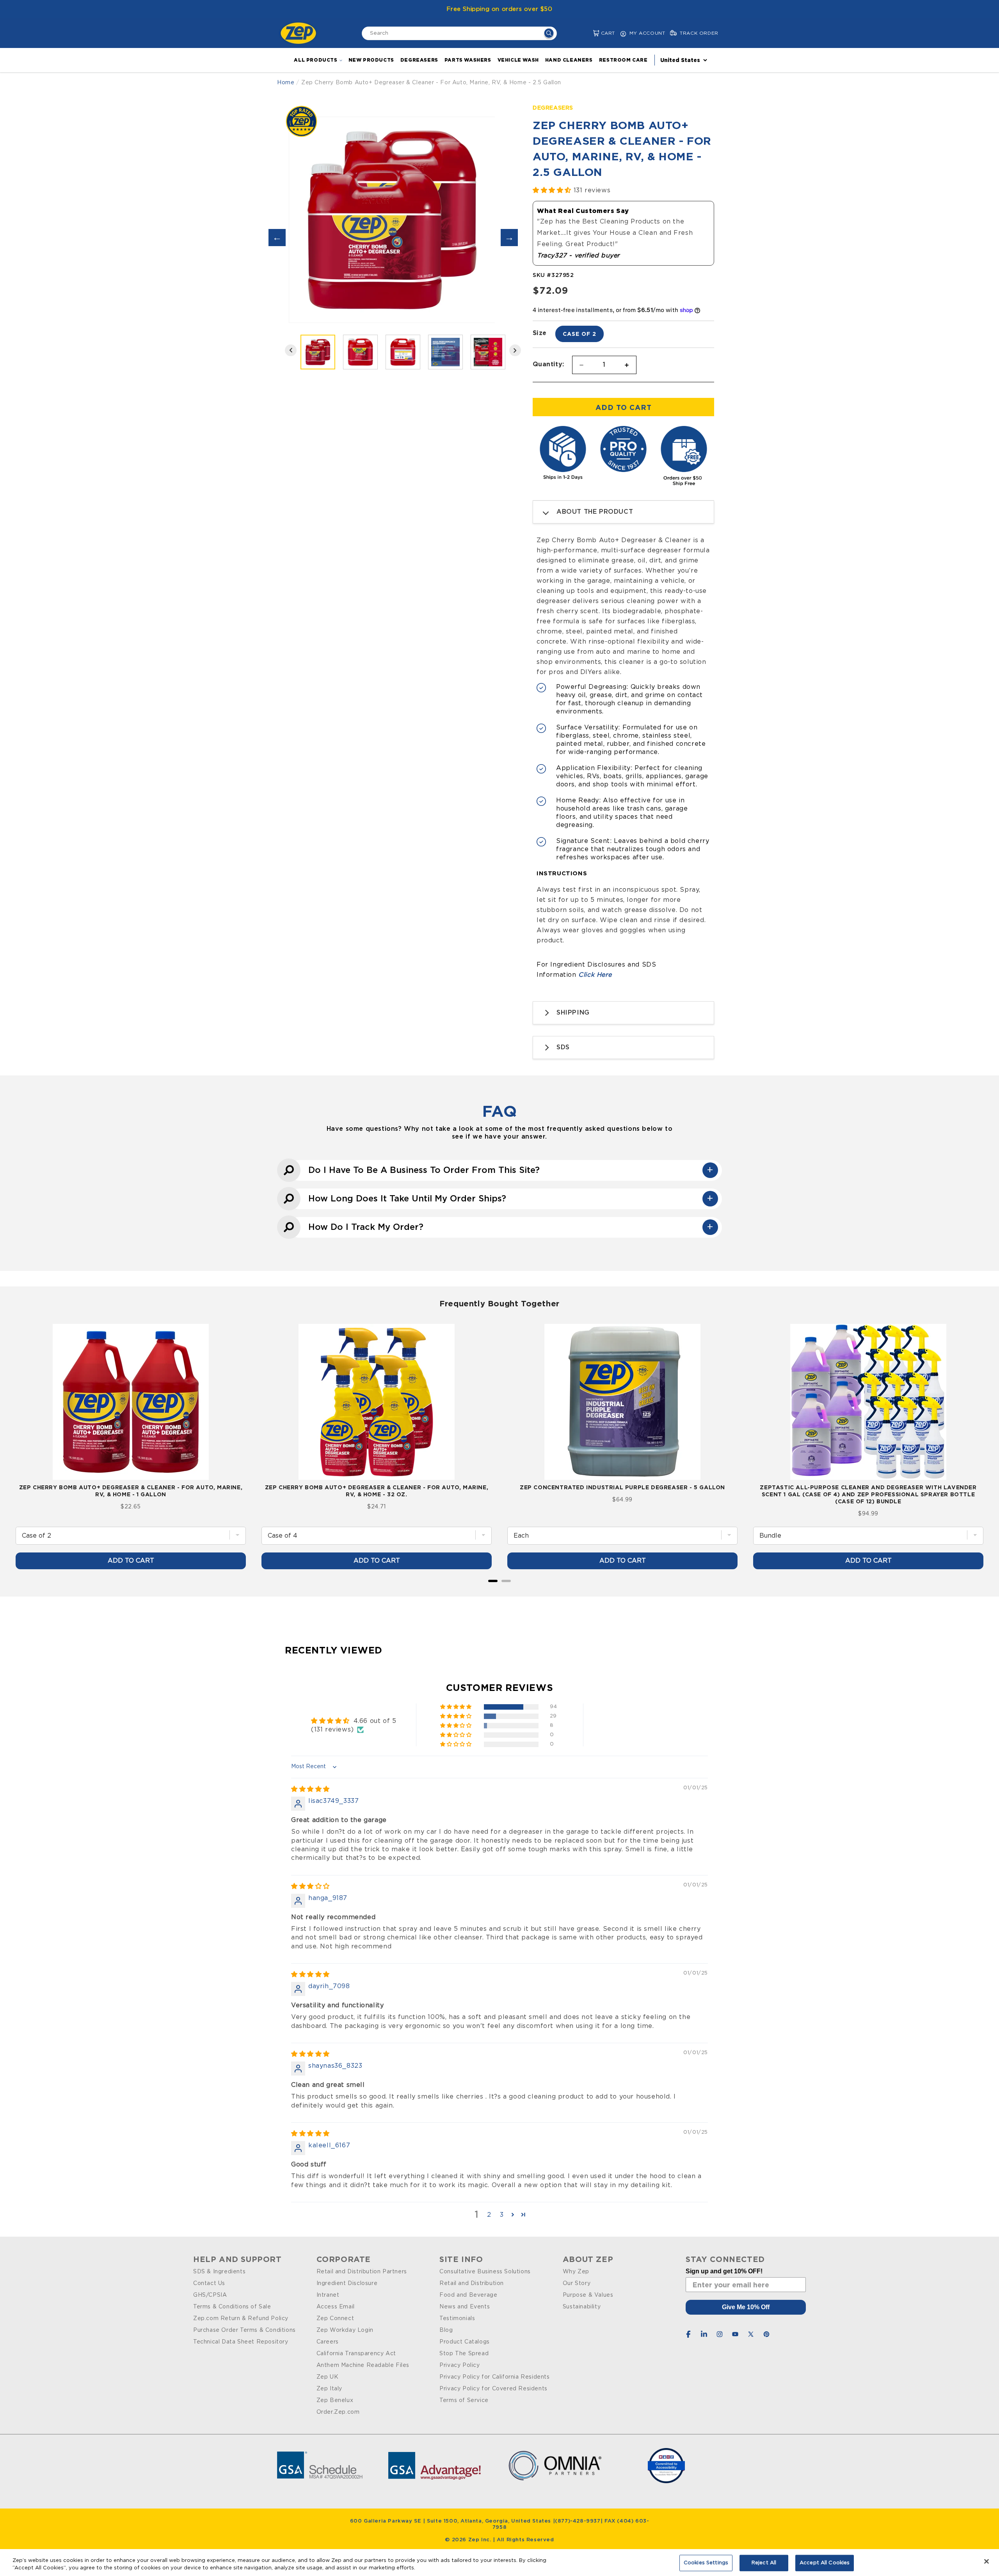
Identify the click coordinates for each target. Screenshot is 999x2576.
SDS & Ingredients (219, 2272)
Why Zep (576, 2272)
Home (286, 83)
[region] (499, 2563)
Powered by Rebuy (499, 1591)
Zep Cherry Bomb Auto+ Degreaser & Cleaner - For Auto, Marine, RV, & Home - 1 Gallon (131, 1491)
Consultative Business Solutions (485, 2272)
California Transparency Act (356, 2354)
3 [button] (502, 2215)
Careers (328, 2342)
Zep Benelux (335, 2400)
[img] (310, 1789)
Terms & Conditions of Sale (232, 2307)
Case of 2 (579, 334)
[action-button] (549, 34)
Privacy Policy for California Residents (494, 2377)
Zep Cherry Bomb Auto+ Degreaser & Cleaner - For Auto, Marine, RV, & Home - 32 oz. (377, 1491)
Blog (446, 2330)
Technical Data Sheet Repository (241, 2342)
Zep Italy (329, 2389)
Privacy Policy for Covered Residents (493, 2389)
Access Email (336, 2307)
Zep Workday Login (345, 2330)
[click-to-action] (300, 33)
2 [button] (489, 2215)
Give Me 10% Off (746, 2307)
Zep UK (328, 2377)
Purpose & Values (588, 2295)
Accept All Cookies (825, 2563)
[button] (590, 33)
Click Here (595, 975)
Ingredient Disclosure (347, 2283)
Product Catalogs (465, 2342)
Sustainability (582, 2307)
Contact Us (209, 2283)
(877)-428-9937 (578, 2521)
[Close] (987, 2562)
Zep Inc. (481, 2540)
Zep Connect (335, 2319)
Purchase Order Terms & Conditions (244, 2330)
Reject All (764, 2563)
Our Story (577, 2283)
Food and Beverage (468, 2295)
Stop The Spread (464, 2354)
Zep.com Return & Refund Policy (241, 2319)
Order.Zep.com (338, 2412)
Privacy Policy (460, 2365)
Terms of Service (464, 2400)
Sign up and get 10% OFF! (724, 2271)
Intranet (328, 2295)
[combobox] (459, 33)
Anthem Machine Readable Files (363, 2365)
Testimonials (457, 2319)
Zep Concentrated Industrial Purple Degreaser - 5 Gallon (622, 1487)
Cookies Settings (706, 2563)
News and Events (465, 2307)
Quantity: (548, 364)
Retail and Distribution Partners (362, 2272)
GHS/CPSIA (210, 2295)
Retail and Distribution (472, 2283)
